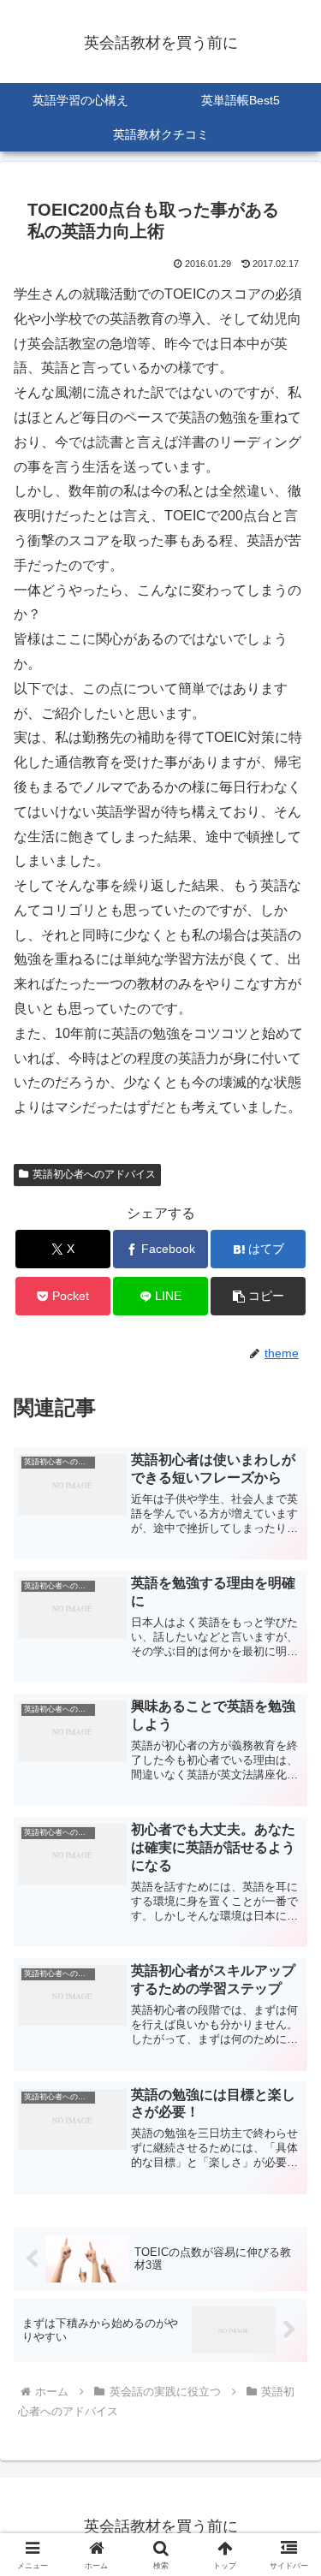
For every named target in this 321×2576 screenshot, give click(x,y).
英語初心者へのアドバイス (94, 1174)
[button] (258, 1296)
